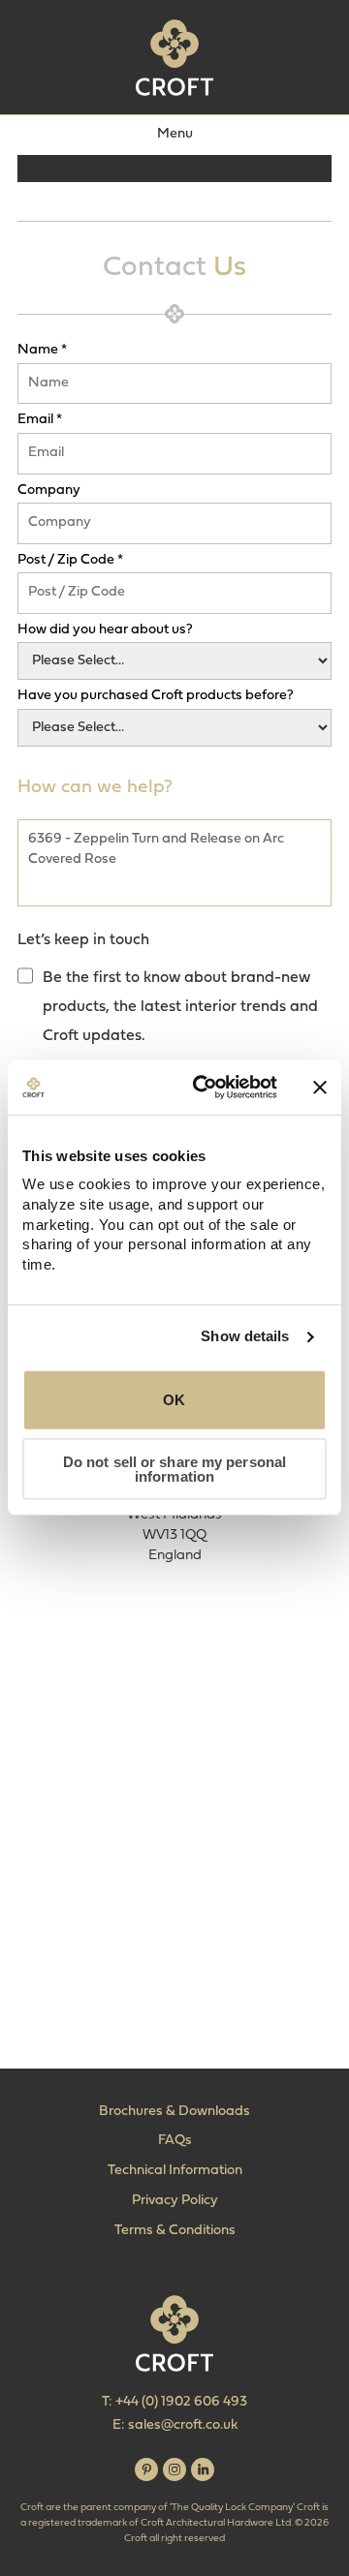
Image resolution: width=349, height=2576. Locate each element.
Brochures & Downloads (174, 2112)
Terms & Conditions (175, 2231)
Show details (245, 1336)
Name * (42, 351)
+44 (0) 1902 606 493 (181, 2402)
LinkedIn (203, 2469)
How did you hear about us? (105, 630)
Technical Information (175, 2171)
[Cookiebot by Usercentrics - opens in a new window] (205, 1088)
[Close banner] (320, 1088)
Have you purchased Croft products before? (156, 696)
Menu (175, 134)
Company (49, 491)
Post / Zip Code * (70, 561)
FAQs (175, 2141)
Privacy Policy (175, 2201)
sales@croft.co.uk (183, 2425)
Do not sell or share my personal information (174, 1469)
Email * (40, 420)
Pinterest (146, 2469)
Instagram (174, 2469)
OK (174, 1400)
